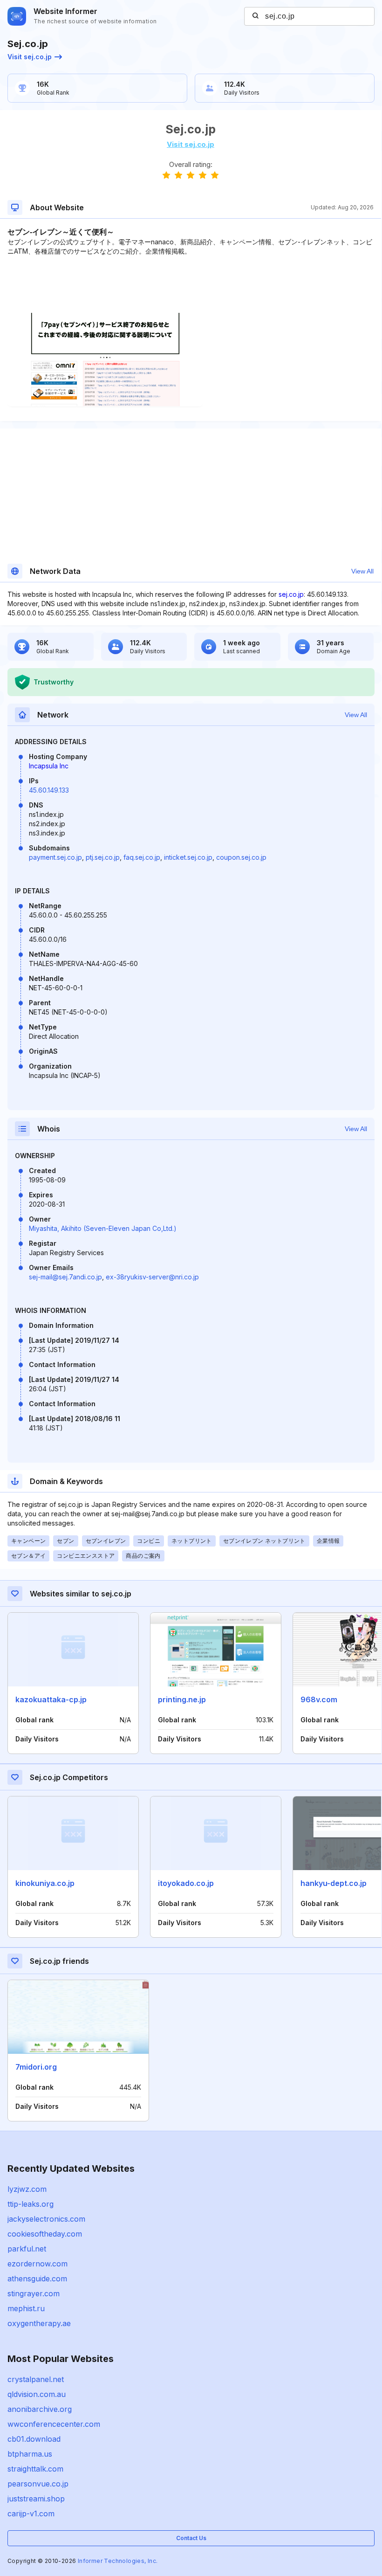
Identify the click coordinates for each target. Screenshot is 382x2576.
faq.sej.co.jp (142, 857)
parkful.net (27, 2249)
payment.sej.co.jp (55, 857)
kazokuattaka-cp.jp (51, 1699)
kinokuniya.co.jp (45, 1883)
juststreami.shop (36, 2499)
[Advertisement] (191, 284)
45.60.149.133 (49, 790)
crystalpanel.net (36, 2379)
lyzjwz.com (27, 2189)
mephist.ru (26, 2308)
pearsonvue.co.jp (38, 2484)
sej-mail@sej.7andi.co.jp (65, 1277)
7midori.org (36, 2067)
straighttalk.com (35, 2469)
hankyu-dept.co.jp (334, 1883)
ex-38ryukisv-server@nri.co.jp (152, 1277)
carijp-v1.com (31, 2514)
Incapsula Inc (49, 766)
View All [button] (362, 571)
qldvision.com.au (37, 2394)
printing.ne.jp (182, 1699)
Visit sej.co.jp (30, 57)
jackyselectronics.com (46, 2219)
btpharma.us (30, 2454)
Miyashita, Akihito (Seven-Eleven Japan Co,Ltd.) (103, 1228)
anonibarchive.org (40, 2409)
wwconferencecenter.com (54, 2424)
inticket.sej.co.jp (188, 857)
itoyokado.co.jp (186, 1883)
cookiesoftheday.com (45, 2234)
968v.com (319, 1699)
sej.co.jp (291, 594)
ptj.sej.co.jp (103, 857)
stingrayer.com (34, 2293)
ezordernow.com (38, 2264)
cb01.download (34, 2439)
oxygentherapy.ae (39, 2323)
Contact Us (191, 2538)
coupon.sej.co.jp (241, 857)
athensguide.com (37, 2279)
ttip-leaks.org (31, 2204)
